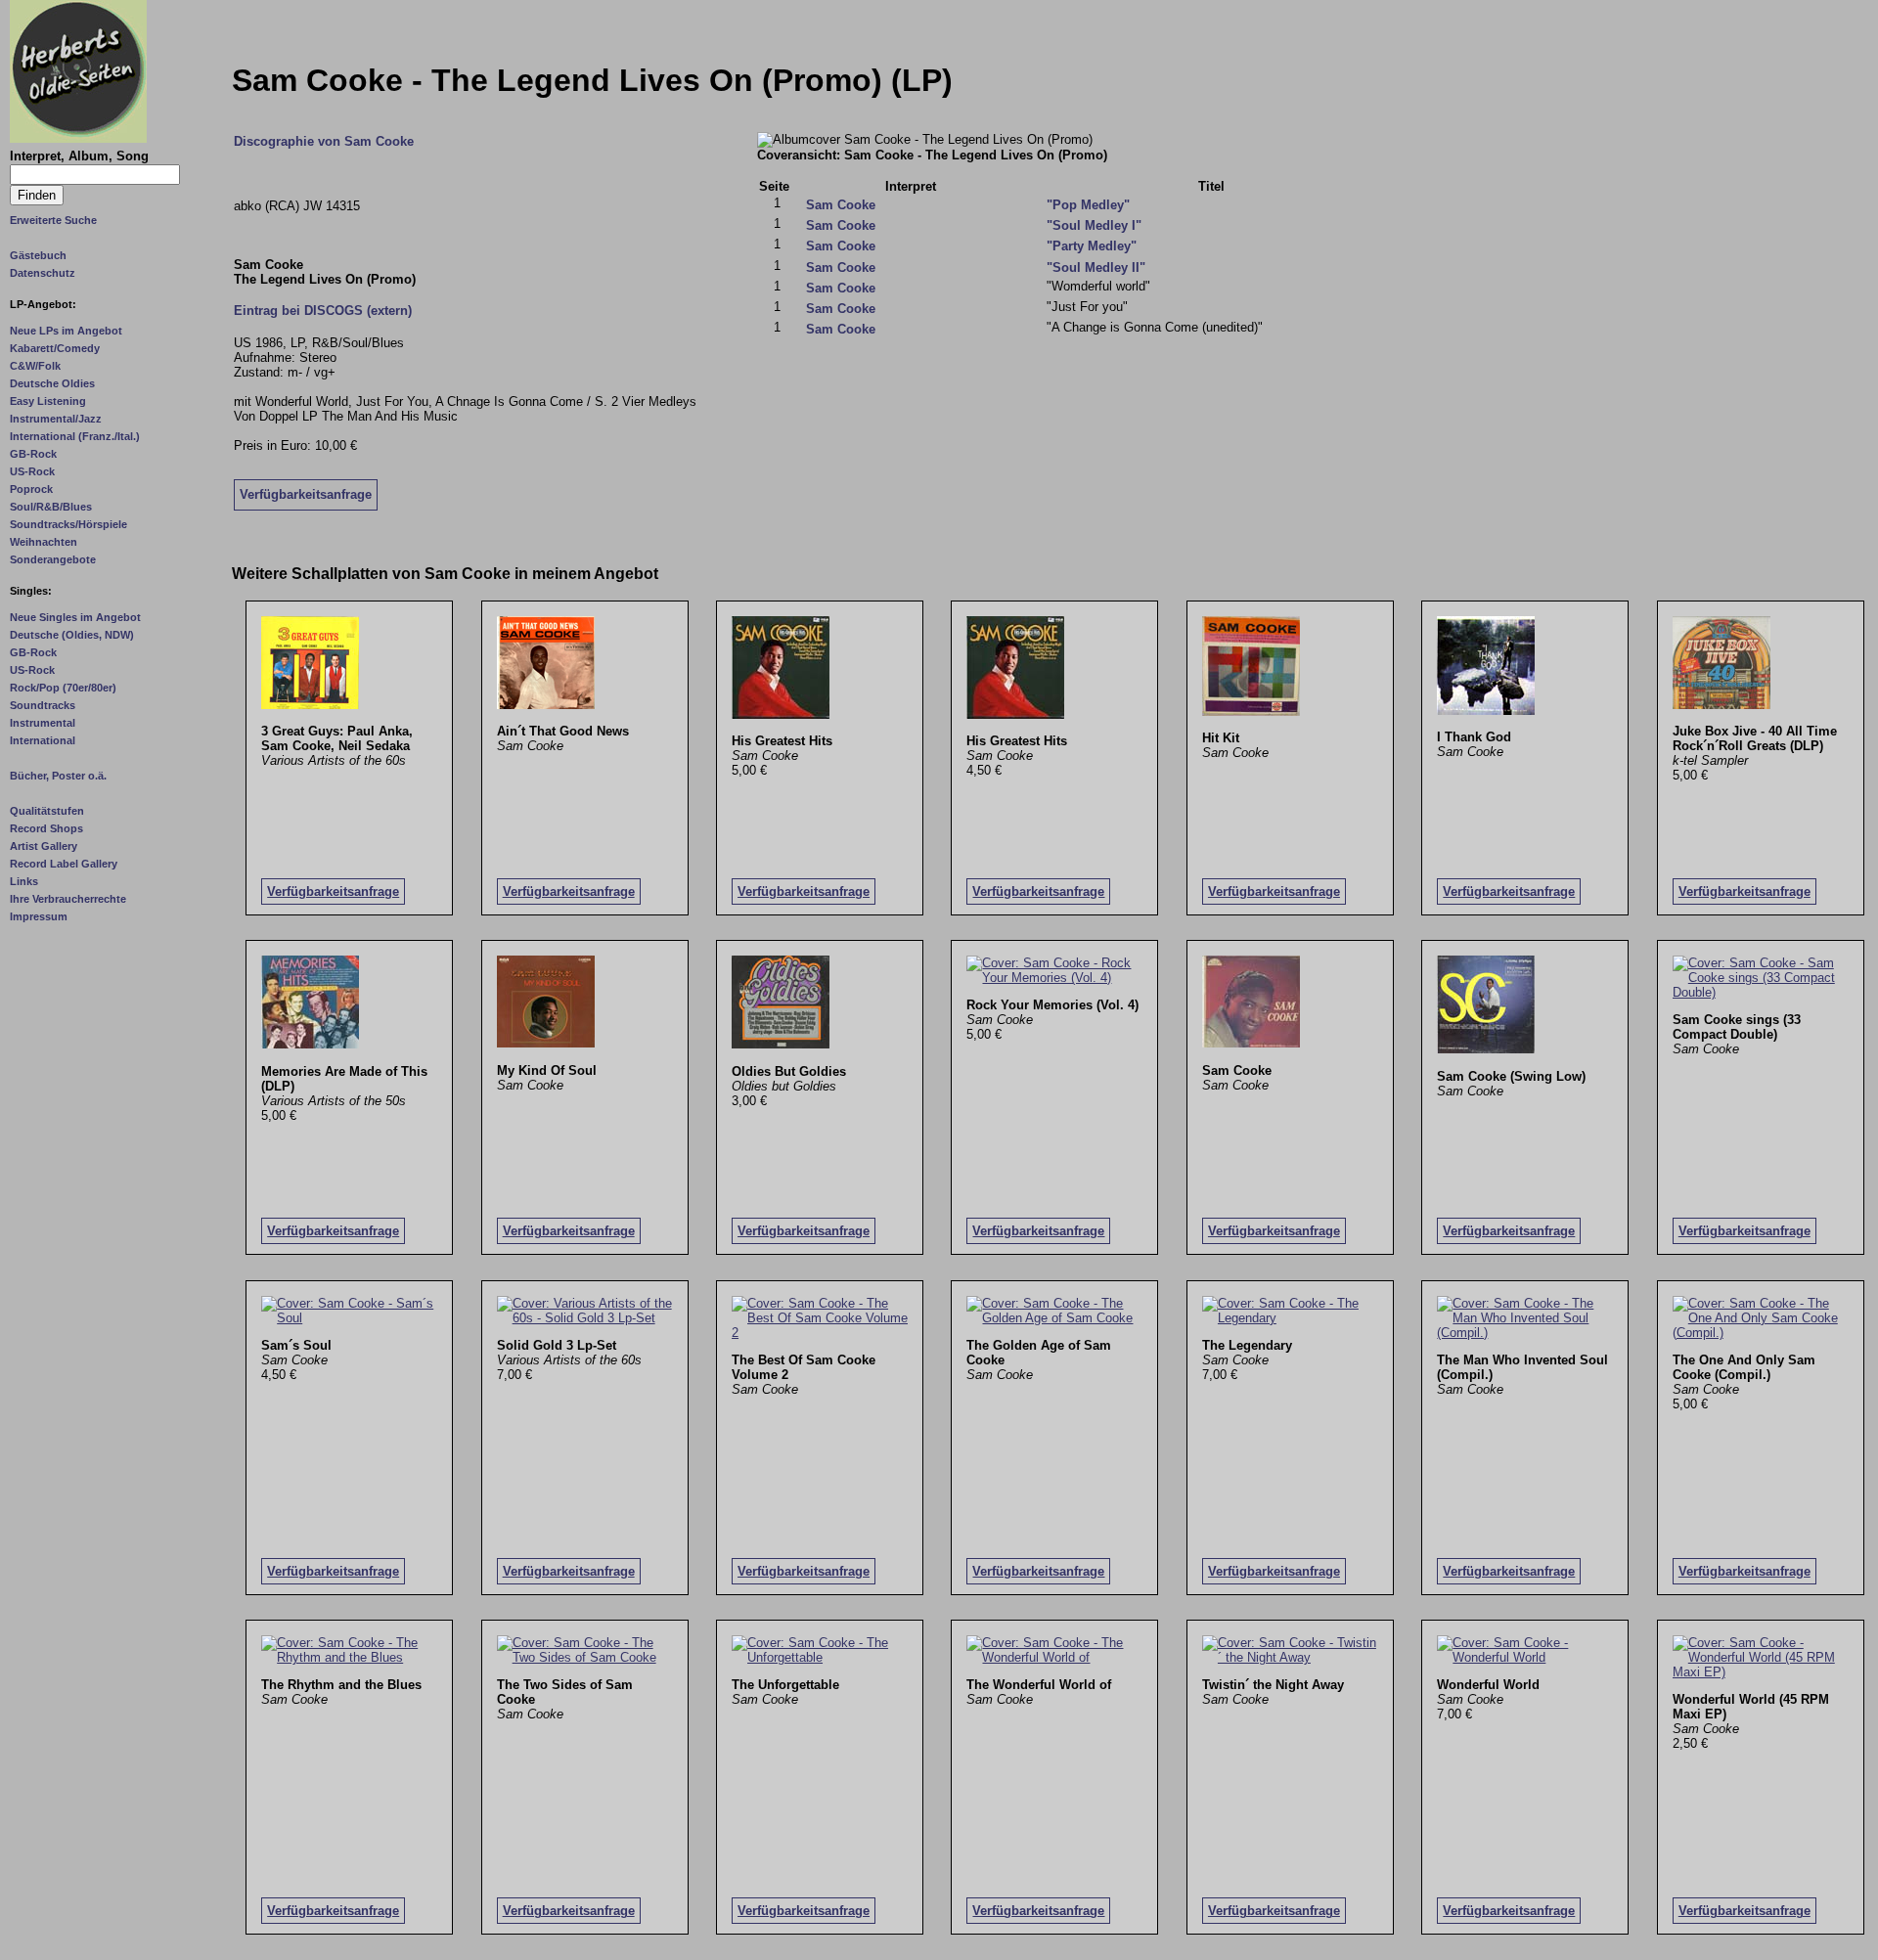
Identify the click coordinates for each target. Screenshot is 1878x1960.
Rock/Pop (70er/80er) (63, 688)
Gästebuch (38, 255)
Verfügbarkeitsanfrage (306, 494)
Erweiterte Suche (53, 220)
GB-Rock (33, 454)
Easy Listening (48, 401)
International (43, 740)
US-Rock (32, 471)
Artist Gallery (44, 846)
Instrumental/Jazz (56, 419)
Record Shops (46, 828)
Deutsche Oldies (52, 383)
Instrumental (43, 723)
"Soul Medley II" (1096, 267)
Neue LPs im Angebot (66, 331)
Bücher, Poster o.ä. (58, 776)
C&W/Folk (35, 366)
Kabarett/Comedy (55, 348)
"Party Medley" (1092, 246)
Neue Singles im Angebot (75, 617)
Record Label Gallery (64, 864)
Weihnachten (44, 542)
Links (24, 881)
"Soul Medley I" (1094, 225)
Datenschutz (43, 273)
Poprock (31, 489)
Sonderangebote (53, 559)
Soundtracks (43, 705)
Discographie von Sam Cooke (324, 141)
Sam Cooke (841, 205)
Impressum (39, 916)
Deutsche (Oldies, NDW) (72, 635)
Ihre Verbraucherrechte (68, 899)
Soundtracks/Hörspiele (68, 524)
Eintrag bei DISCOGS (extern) (323, 311)
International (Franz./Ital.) (75, 436)
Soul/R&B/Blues (51, 507)
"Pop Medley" (1088, 205)
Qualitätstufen (47, 811)
